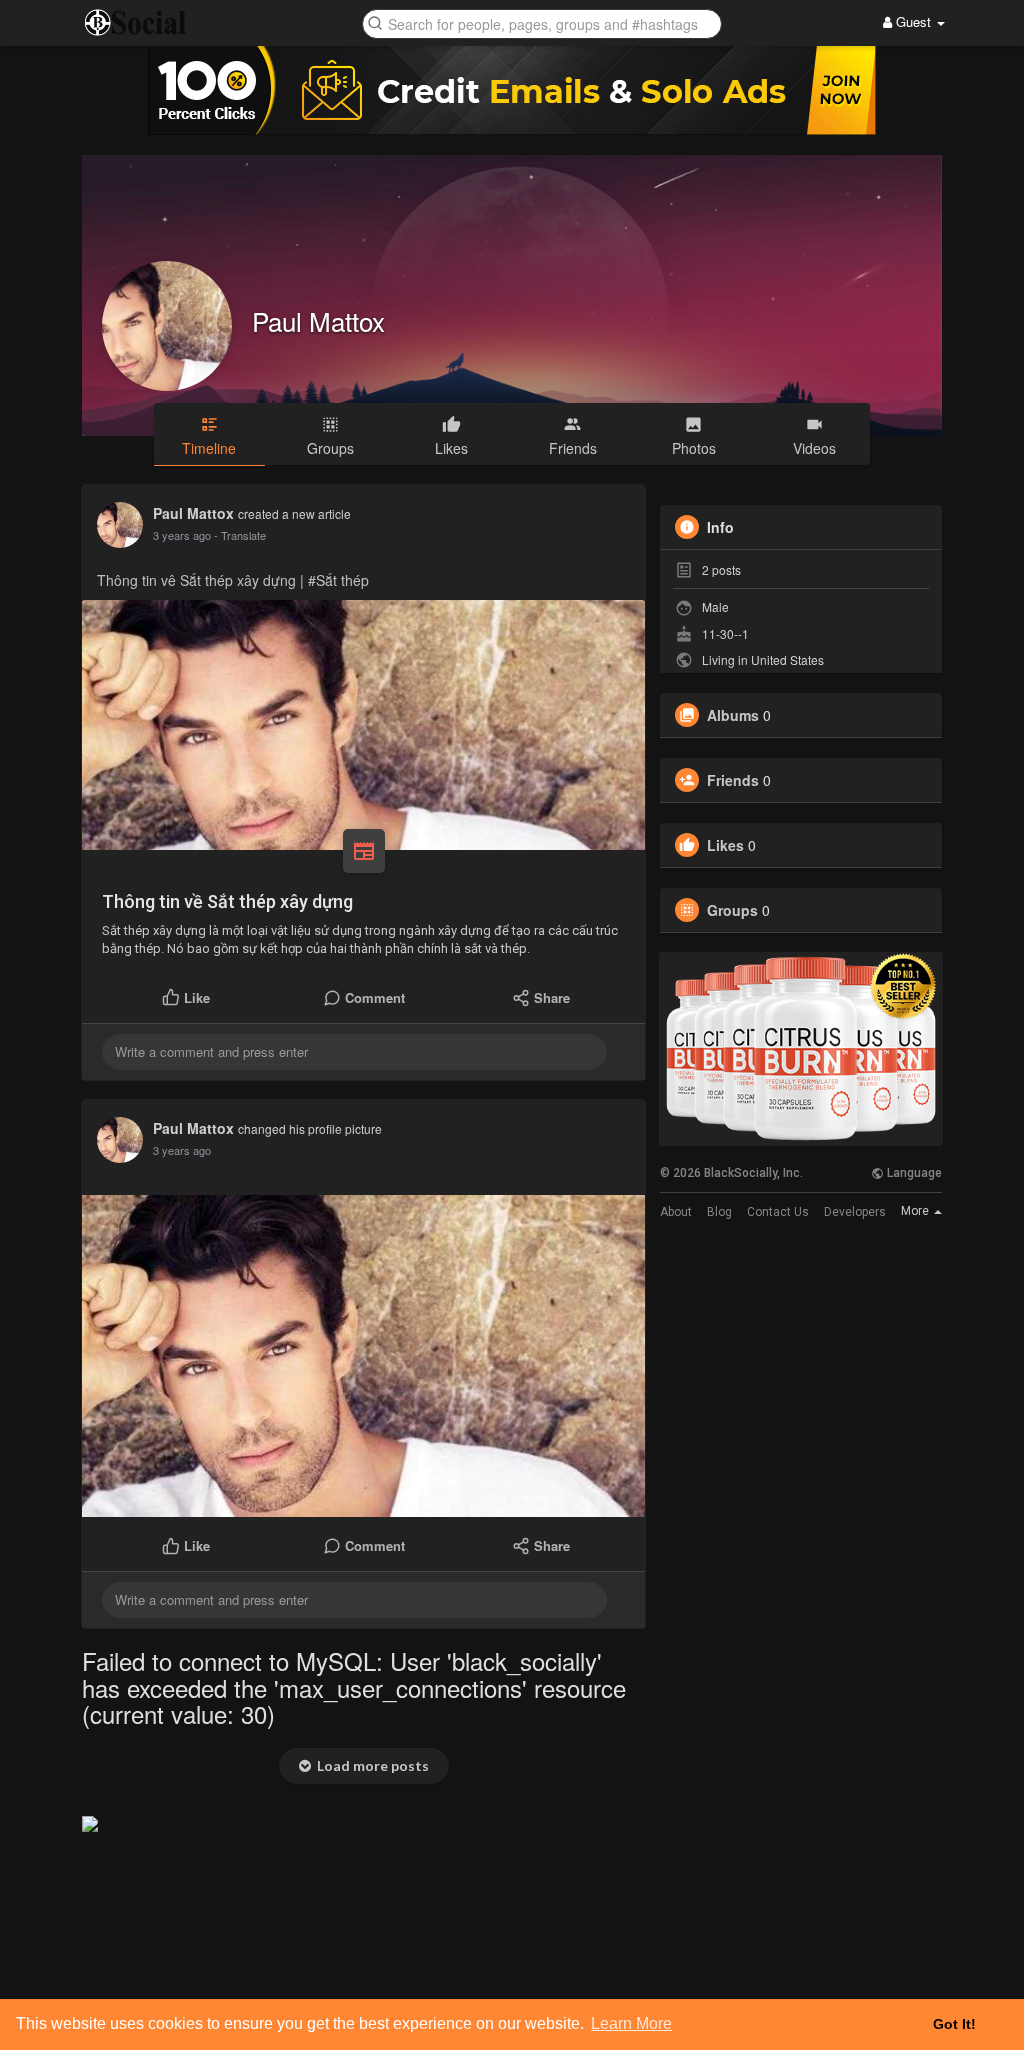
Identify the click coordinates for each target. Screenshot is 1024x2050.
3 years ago (182, 535)
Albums (733, 715)
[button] (542, 22)
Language (913, 1173)
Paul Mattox (318, 320)
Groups (732, 910)
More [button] (916, 1211)
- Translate (240, 535)
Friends (733, 780)
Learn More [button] (631, 2023)
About (676, 1212)
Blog (719, 1212)
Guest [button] (913, 21)
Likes (725, 845)
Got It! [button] (954, 2024)
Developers (855, 1212)
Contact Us (778, 1212)
